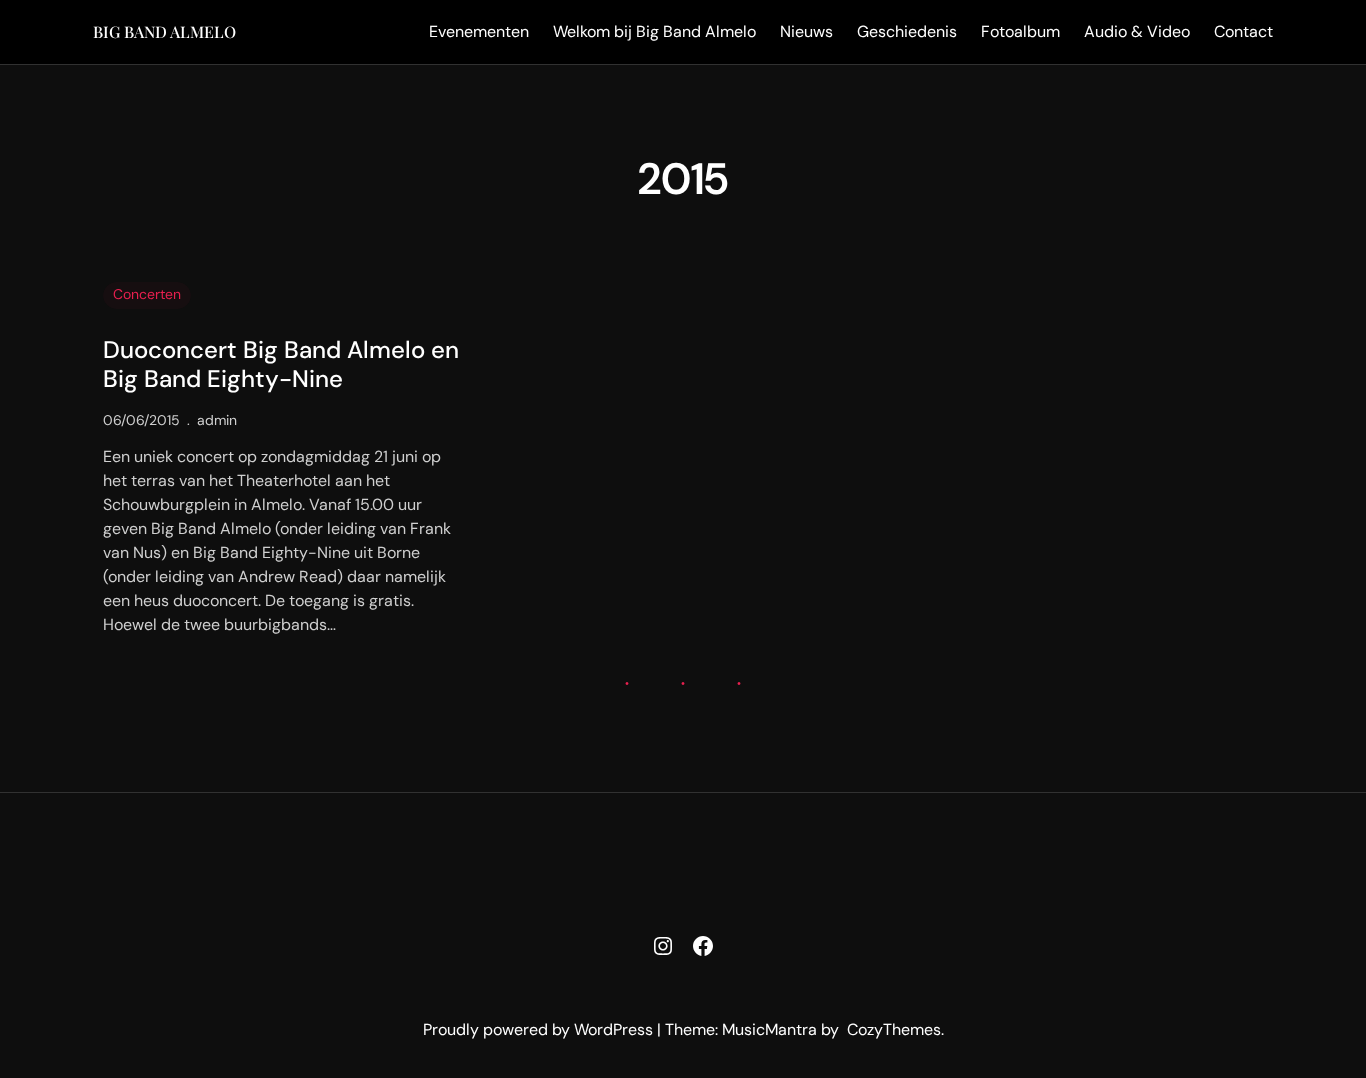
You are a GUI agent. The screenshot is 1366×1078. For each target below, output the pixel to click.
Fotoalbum (1020, 31)
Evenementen (479, 31)
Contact (1243, 31)
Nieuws (806, 31)
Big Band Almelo (164, 31)
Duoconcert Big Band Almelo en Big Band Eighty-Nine (281, 365)
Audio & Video (1137, 31)
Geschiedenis (907, 31)
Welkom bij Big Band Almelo (654, 31)
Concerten (147, 294)
